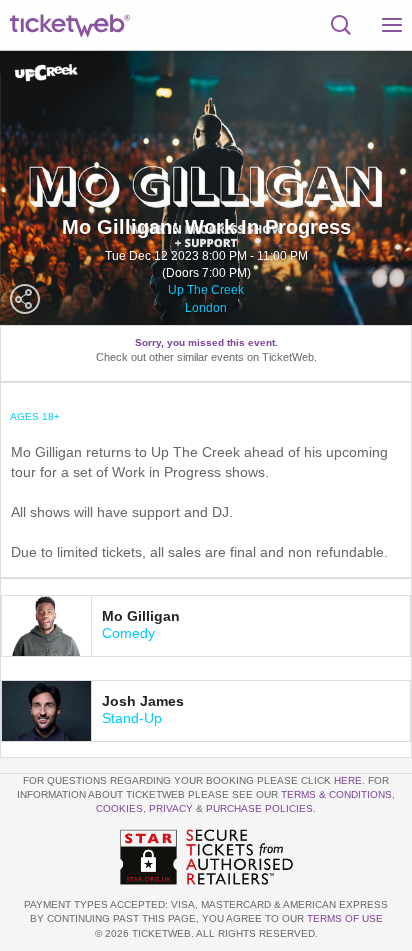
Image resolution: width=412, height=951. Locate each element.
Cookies (119, 808)
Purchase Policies (259, 808)
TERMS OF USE (345, 918)
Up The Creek (206, 290)
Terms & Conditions (336, 794)
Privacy (171, 808)
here (348, 780)
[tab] (206, 626)
